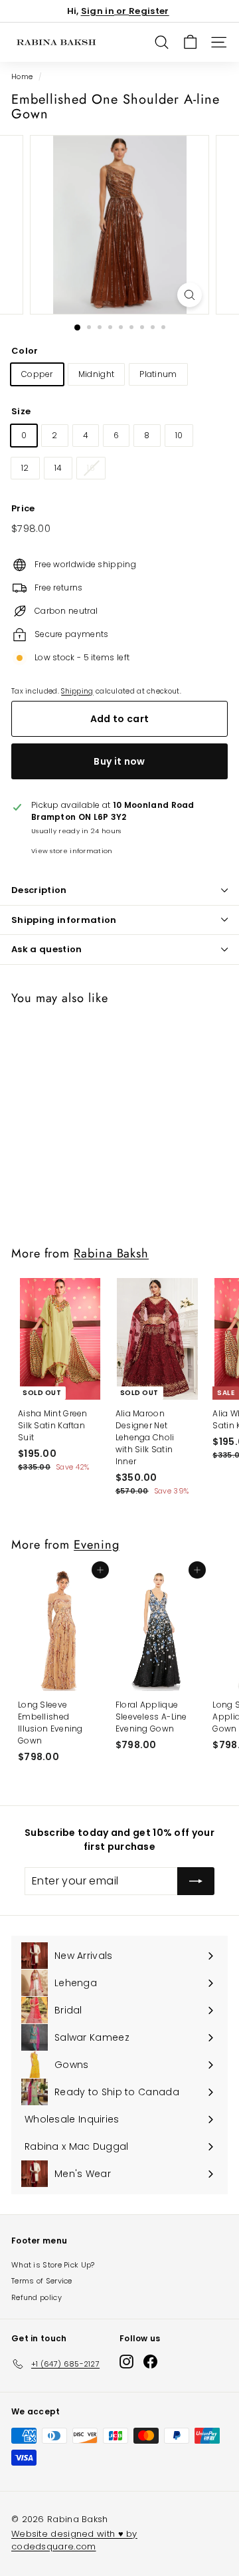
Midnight (96, 374)
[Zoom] (190, 295)
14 (58, 468)
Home (22, 77)
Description (39, 890)
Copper (37, 374)
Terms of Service (42, 2281)
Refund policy (37, 2297)
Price (23, 508)
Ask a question (47, 949)
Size (21, 411)
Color (25, 351)
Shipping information (64, 920)
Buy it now (119, 761)
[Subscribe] (196, 1881)
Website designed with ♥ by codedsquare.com (74, 2540)
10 (179, 435)
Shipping (77, 691)
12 (25, 468)
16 (91, 468)
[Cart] (190, 42)
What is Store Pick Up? (53, 2265)
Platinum (158, 374)
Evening (96, 1544)
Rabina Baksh (111, 1253)
